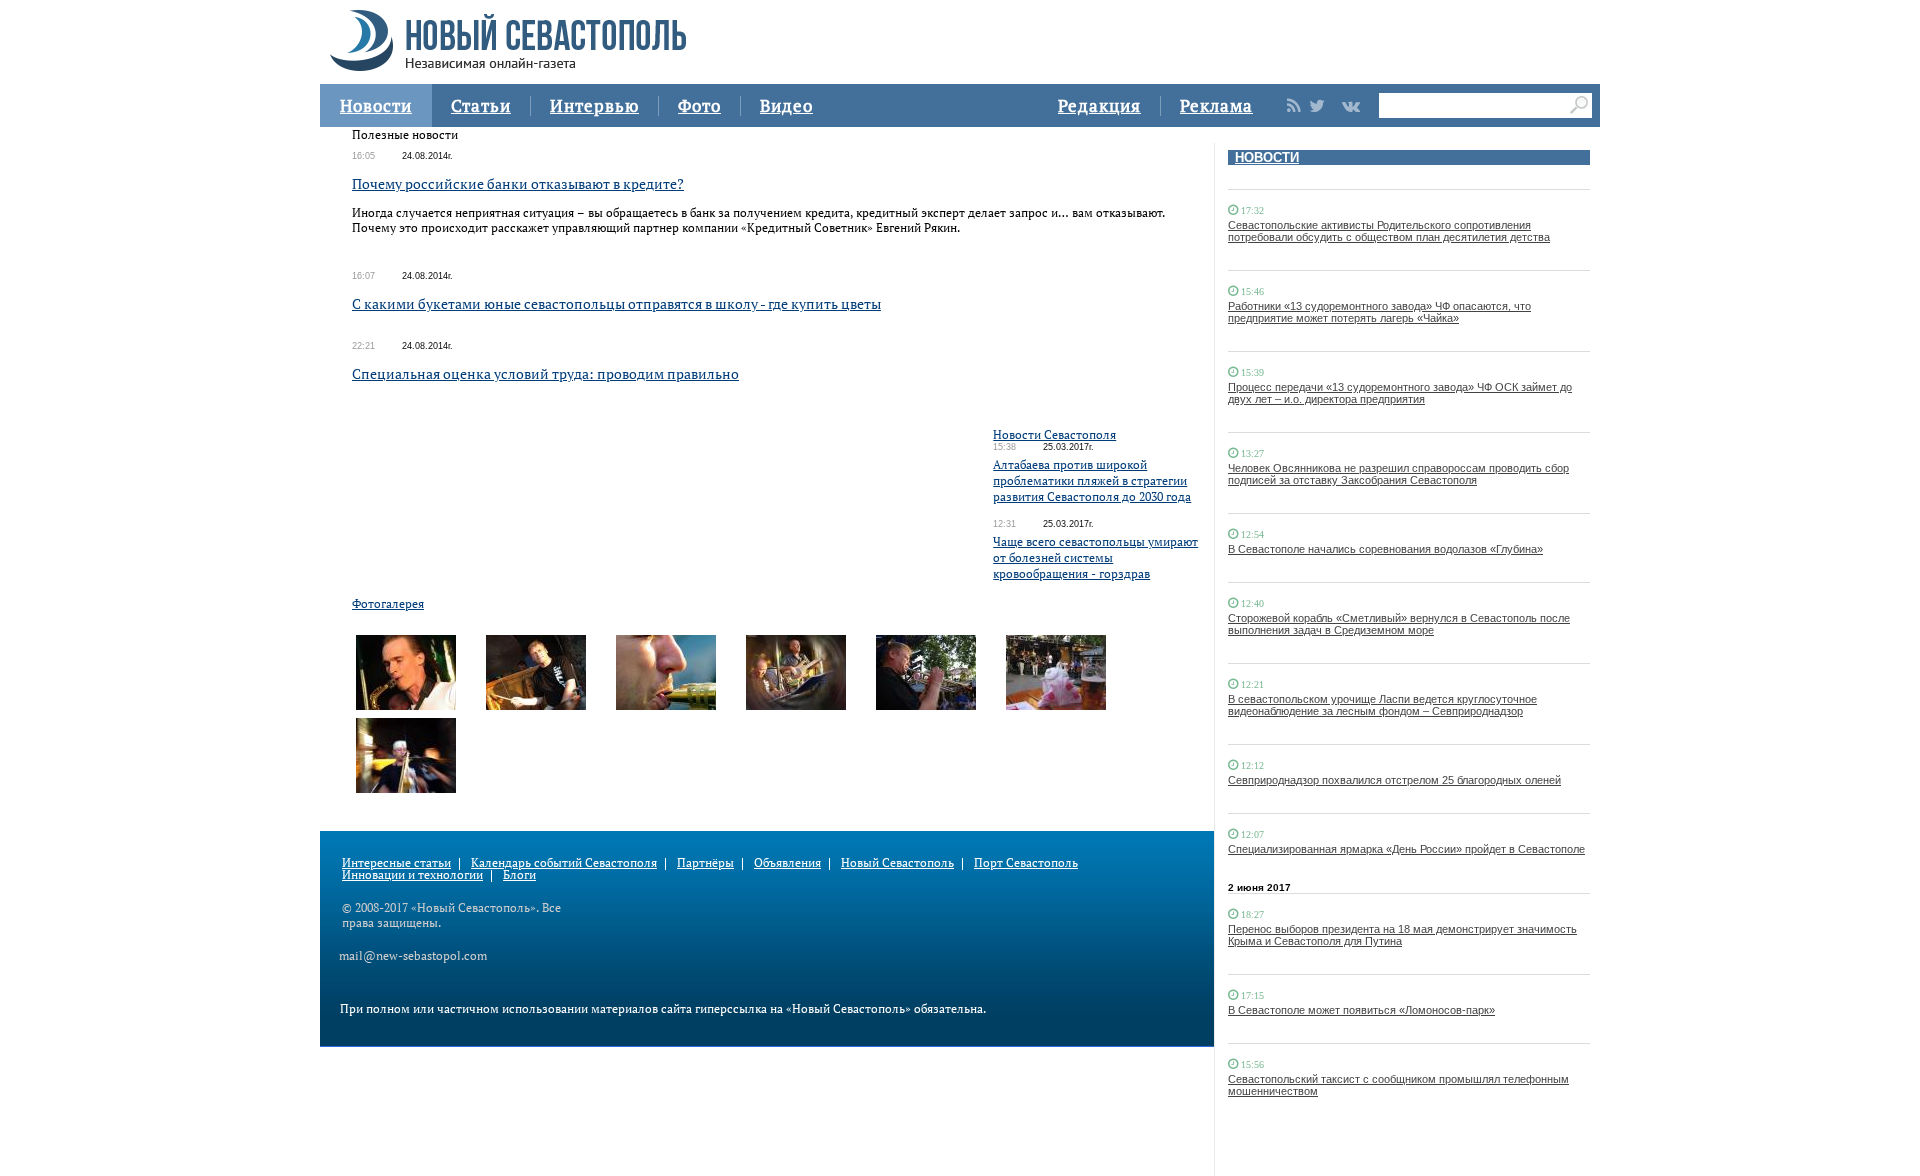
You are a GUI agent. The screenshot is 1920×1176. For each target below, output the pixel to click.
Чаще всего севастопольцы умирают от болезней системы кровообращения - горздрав (1095, 557)
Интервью (594, 105)
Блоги (519, 874)
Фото (699, 105)
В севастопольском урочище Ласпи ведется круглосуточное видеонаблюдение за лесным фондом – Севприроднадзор (1382, 705)
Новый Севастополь (897, 862)
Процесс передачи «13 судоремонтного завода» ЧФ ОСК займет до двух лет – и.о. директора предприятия (1400, 393)
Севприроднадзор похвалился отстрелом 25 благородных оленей (1394, 780)
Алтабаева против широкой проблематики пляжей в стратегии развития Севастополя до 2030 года (1092, 480)
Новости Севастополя (1054, 434)
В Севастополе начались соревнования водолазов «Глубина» (1385, 549)
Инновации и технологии (412, 874)
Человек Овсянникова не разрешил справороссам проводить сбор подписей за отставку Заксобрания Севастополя (1398, 474)
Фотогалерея (388, 603)
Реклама (1216, 105)
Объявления (787, 862)
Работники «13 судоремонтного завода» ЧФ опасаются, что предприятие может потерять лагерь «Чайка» (1379, 312)
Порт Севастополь (1026, 862)
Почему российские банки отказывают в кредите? (518, 183)
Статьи (481, 105)
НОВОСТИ (1267, 157)
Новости (376, 105)
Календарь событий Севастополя (564, 862)
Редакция (1099, 105)
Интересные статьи (396, 862)
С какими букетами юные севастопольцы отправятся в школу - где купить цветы (616, 303)
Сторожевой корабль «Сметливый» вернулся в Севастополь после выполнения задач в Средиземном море (1399, 624)
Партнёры (705, 862)
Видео (786, 105)
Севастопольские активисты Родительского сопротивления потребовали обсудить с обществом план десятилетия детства (1389, 231)
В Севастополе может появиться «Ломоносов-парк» (1361, 1010)
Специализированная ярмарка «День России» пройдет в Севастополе (1406, 849)
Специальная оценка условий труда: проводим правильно (545, 373)
